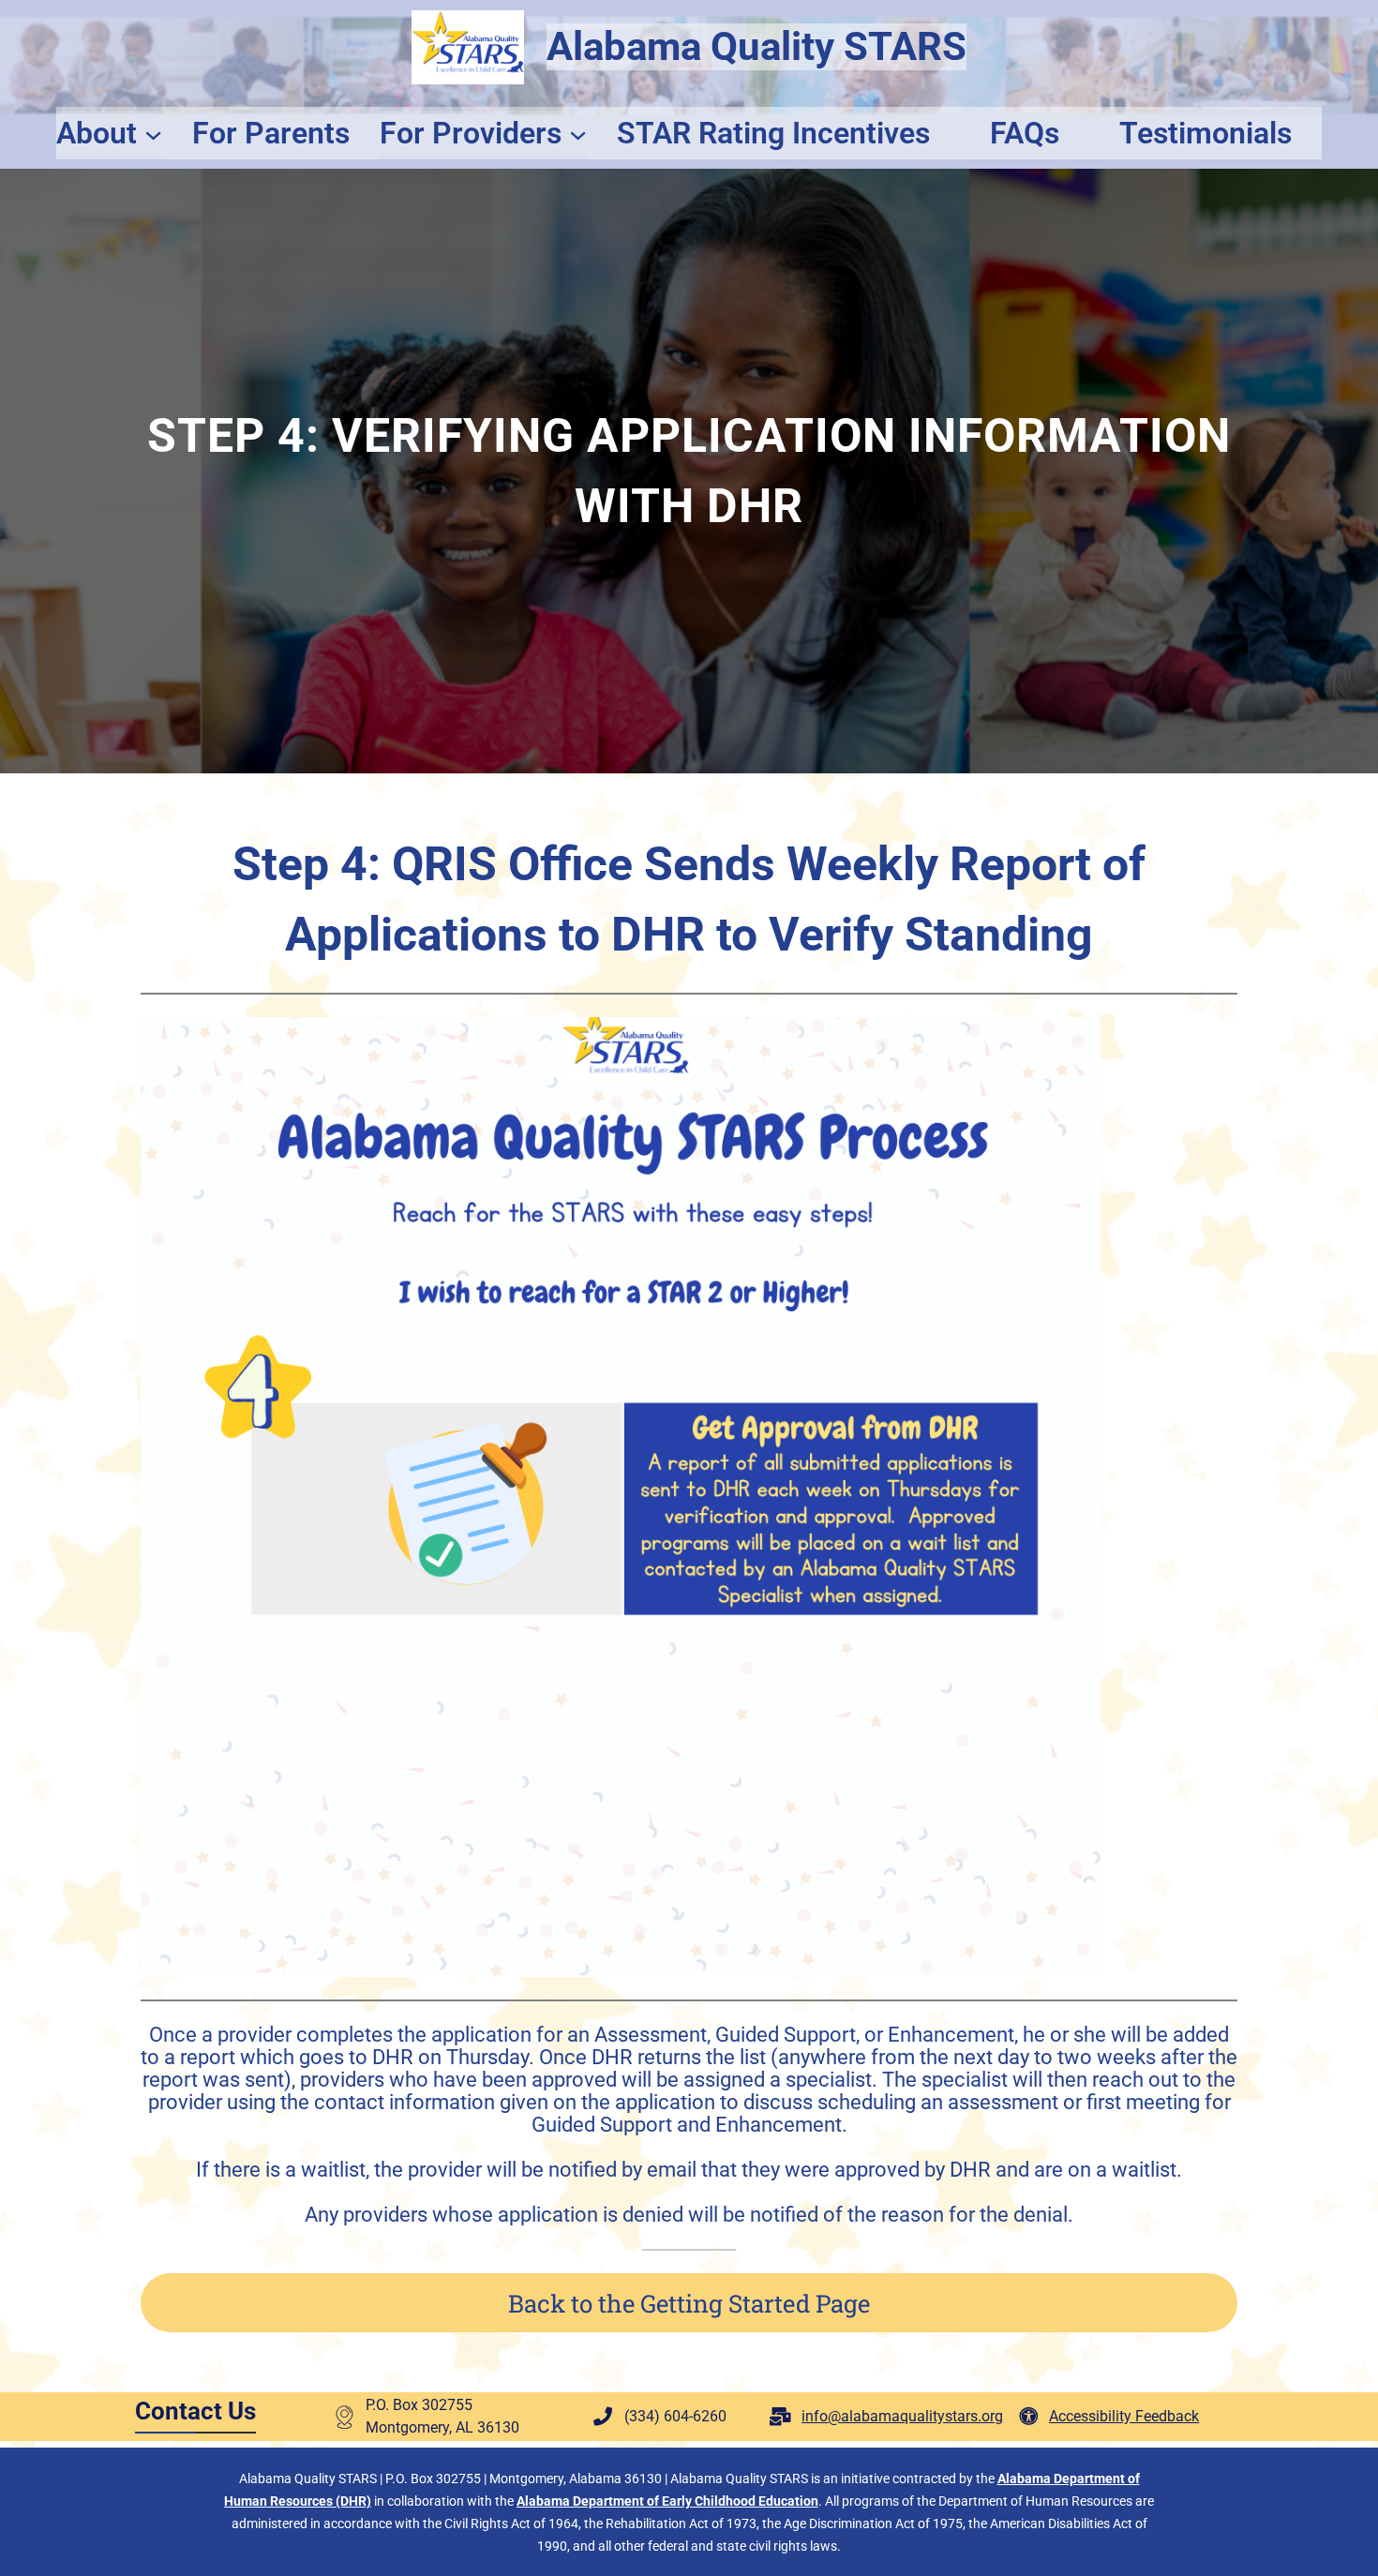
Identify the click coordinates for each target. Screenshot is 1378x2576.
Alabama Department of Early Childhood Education (667, 2501)
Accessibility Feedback (1124, 2416)
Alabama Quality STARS (756, 46)
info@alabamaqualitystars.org (902, 2416)
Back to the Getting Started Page (689, 2303)
